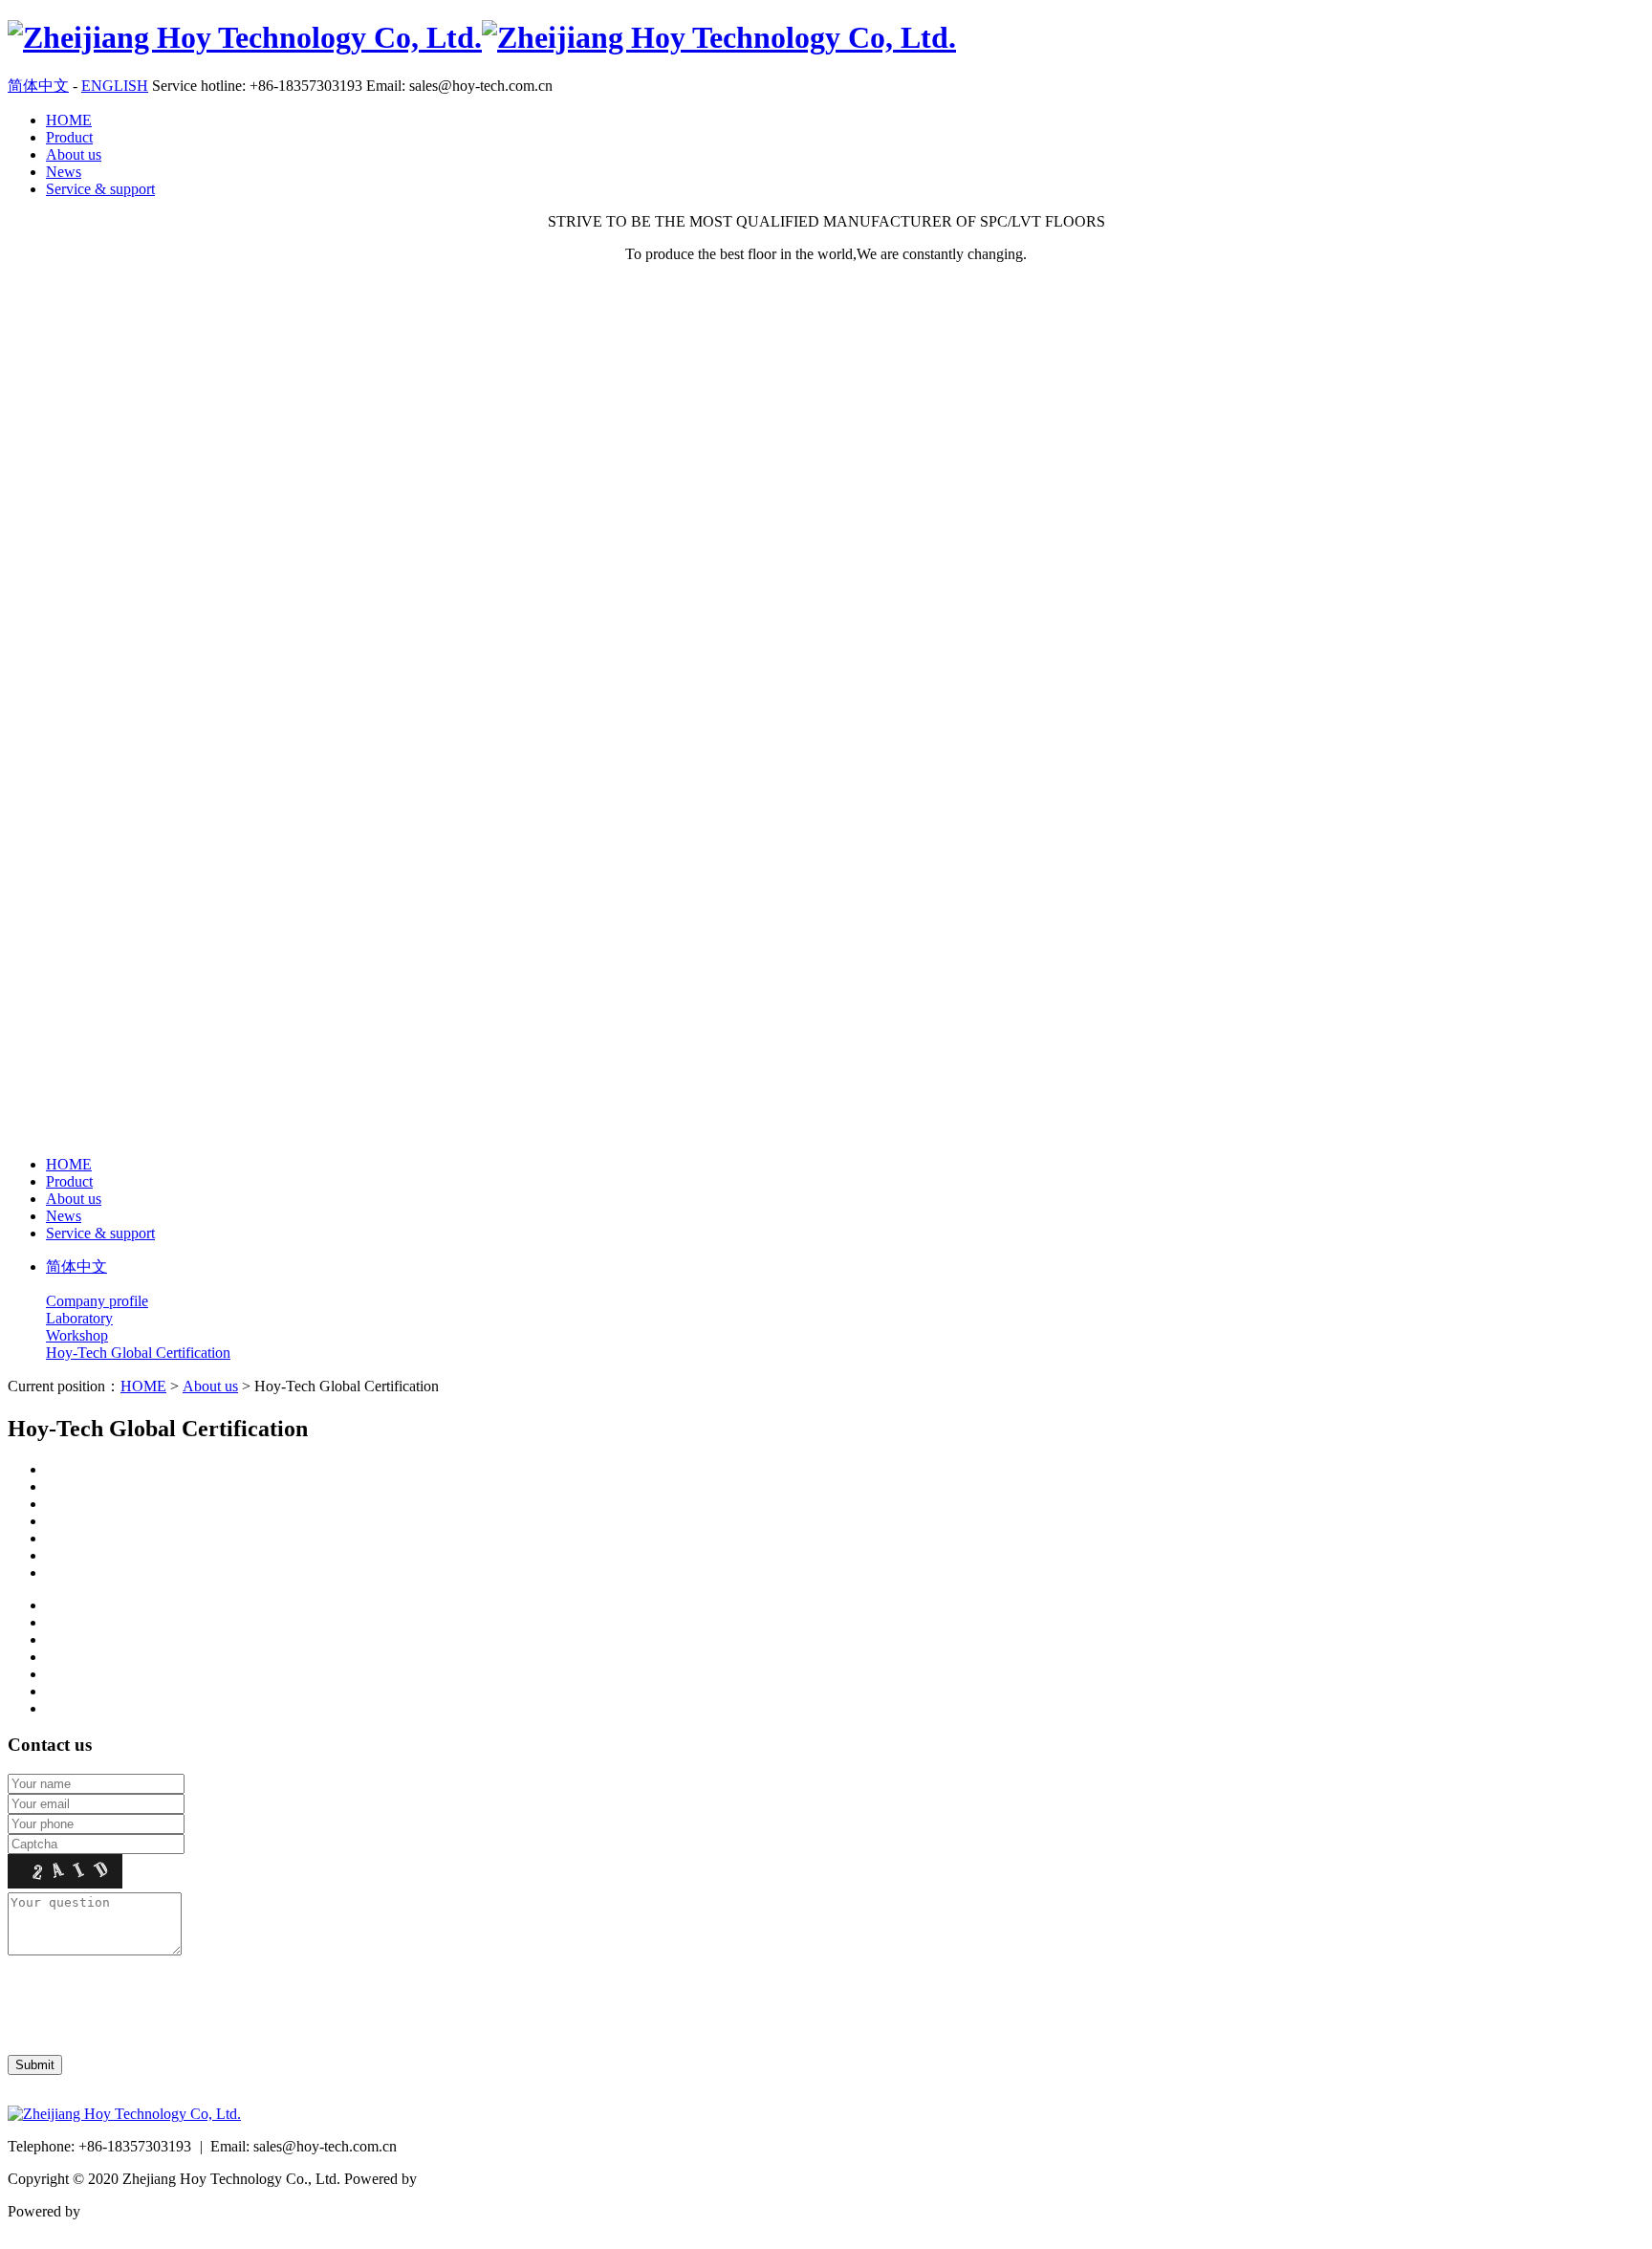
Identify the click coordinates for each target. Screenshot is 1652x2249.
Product (69, 137)
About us (74, 154)
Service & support (100, 189)
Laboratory (79, 1318)
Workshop (77, 1335)
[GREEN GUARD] (845, 1539)
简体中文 (38, 86)
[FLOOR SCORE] (845, 1521)
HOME (69, 120)
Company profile (97, 1301)
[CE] (845, 1487)
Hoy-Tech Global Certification (138, 1353)
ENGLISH (115, 86)
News (64, 172)
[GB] (845, 1573)
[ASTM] (845, 1504)
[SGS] (845, 1556)
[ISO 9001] (845, 1470)
